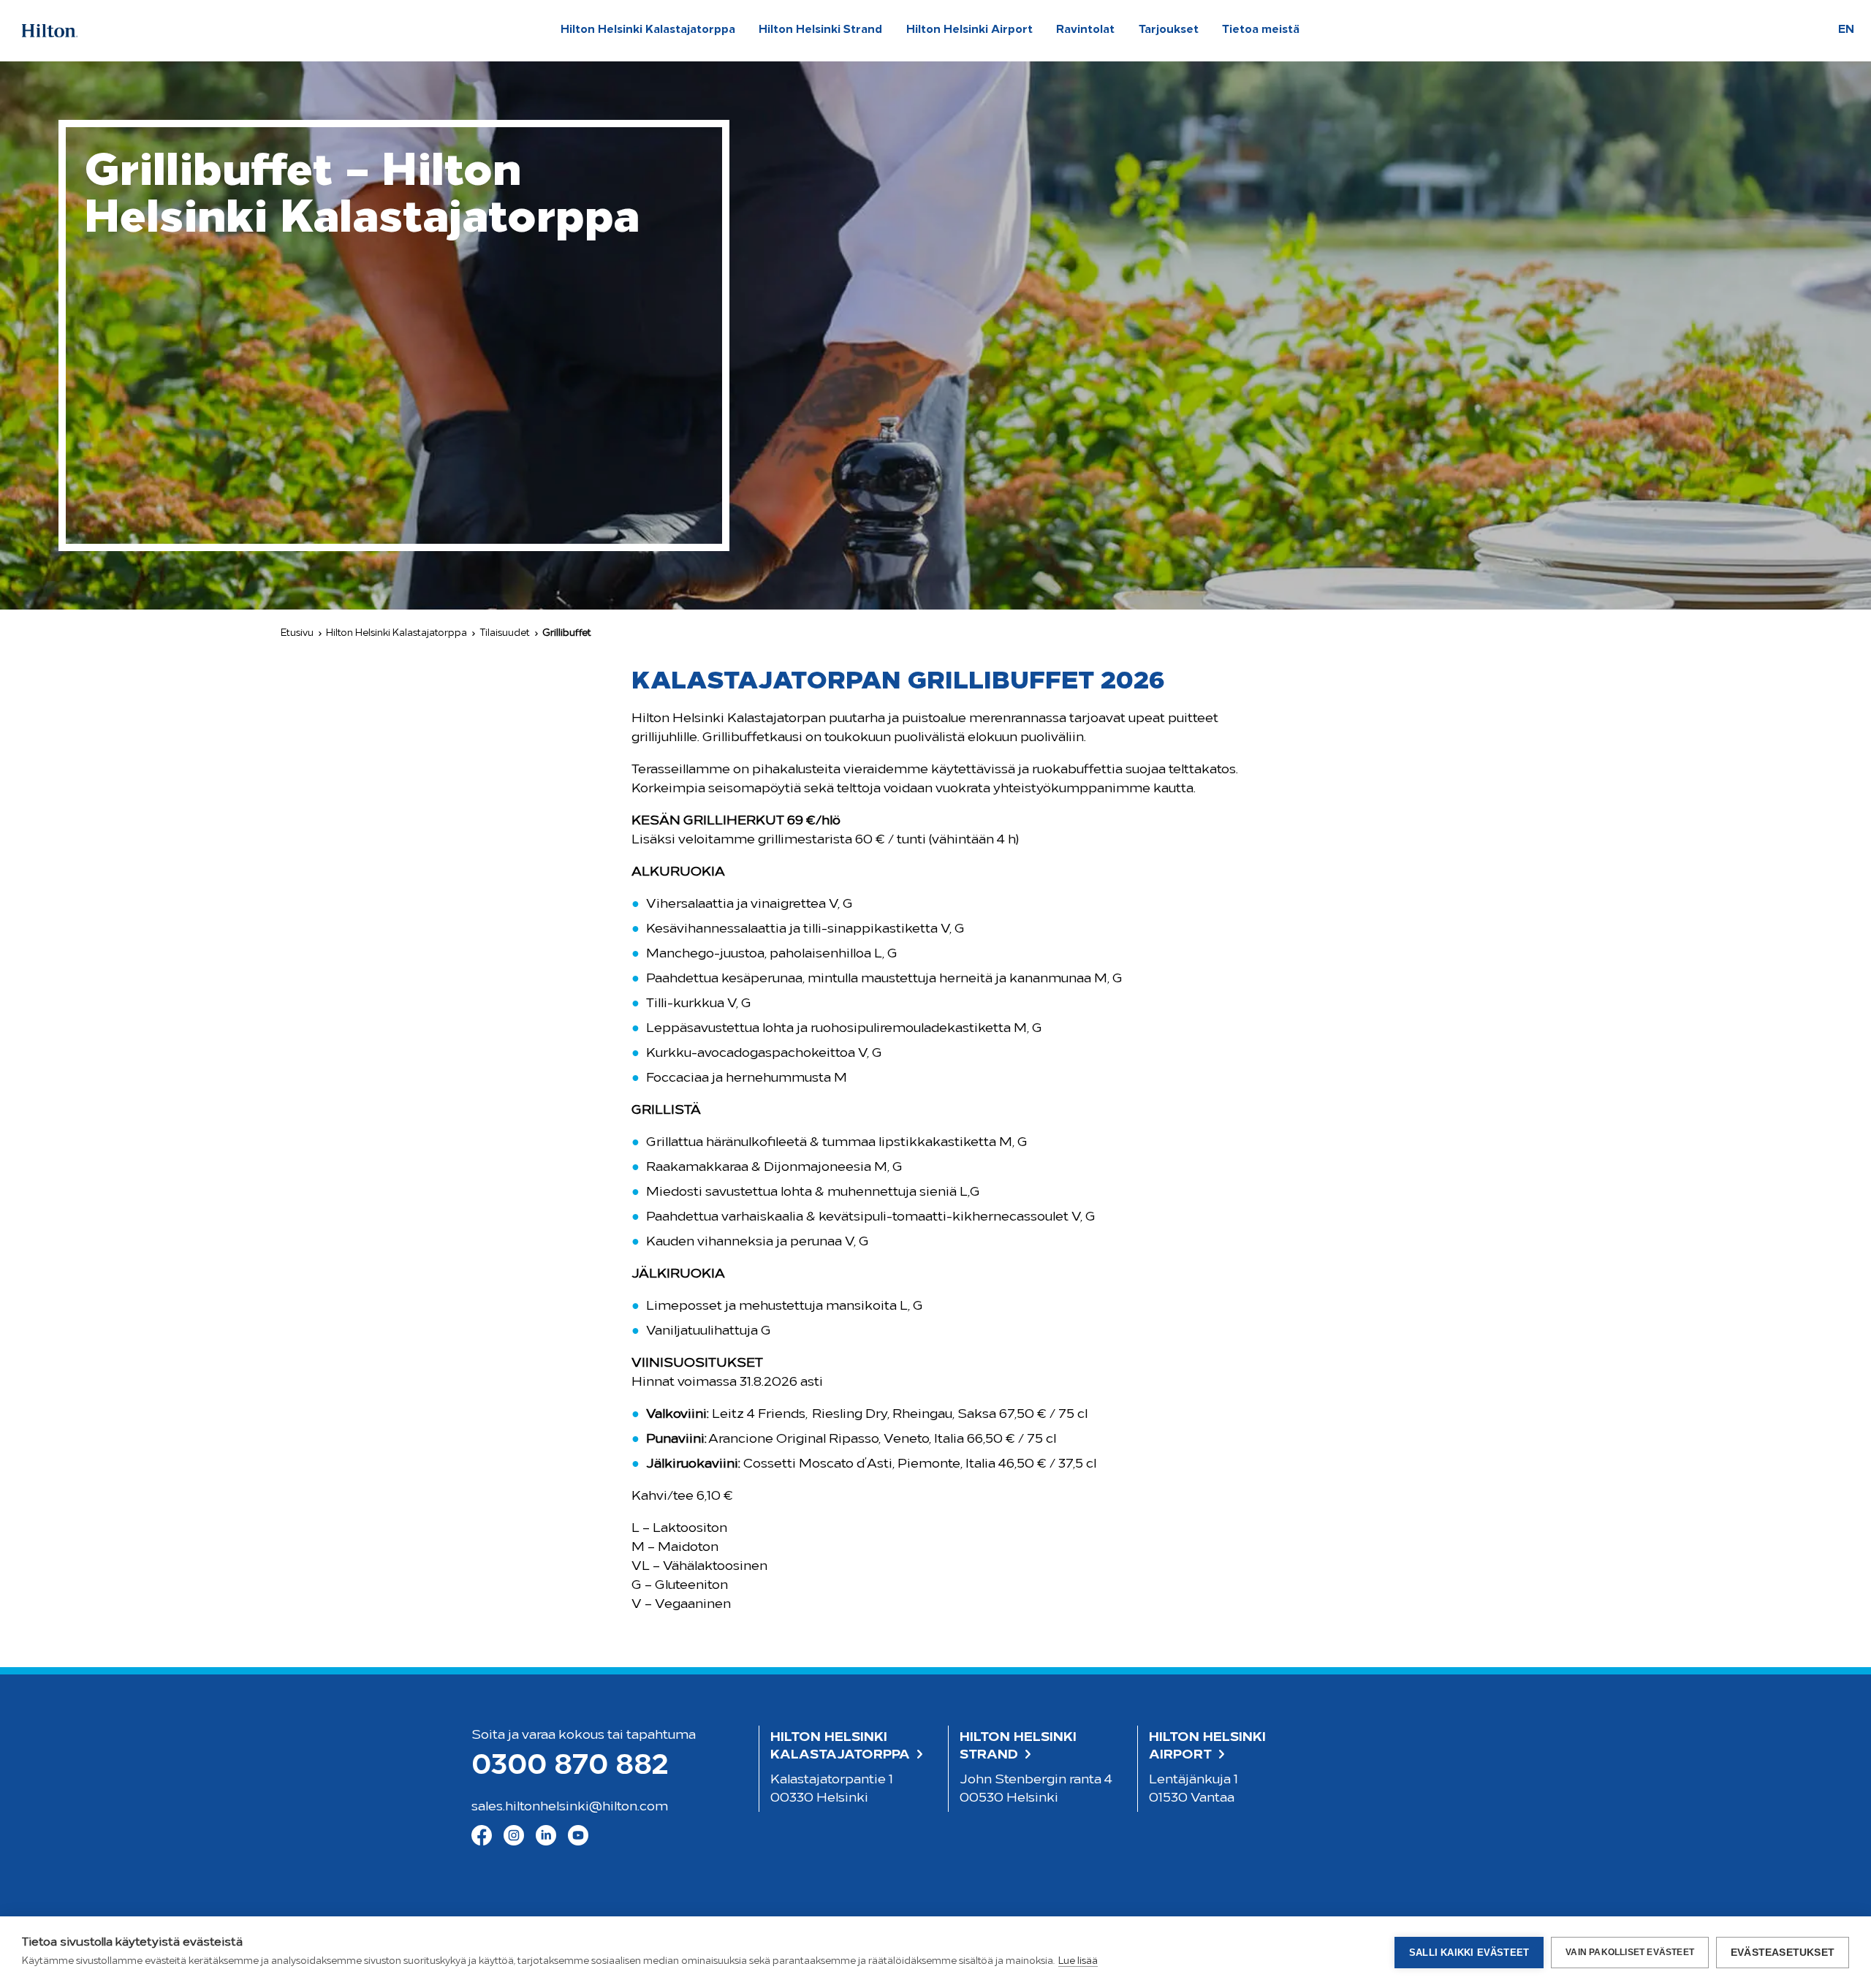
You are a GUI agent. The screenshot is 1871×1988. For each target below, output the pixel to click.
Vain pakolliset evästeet (1630, 1952)
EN (1846, 30)
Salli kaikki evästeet (1469, 1953)
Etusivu (297, 633)
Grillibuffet (567, 633)
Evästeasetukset (1783, 1953)
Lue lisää (1078, 1961)
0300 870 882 (570, 1767)
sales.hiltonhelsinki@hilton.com (570, 1807)
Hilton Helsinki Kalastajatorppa (396, 633)
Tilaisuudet (505, 633)
